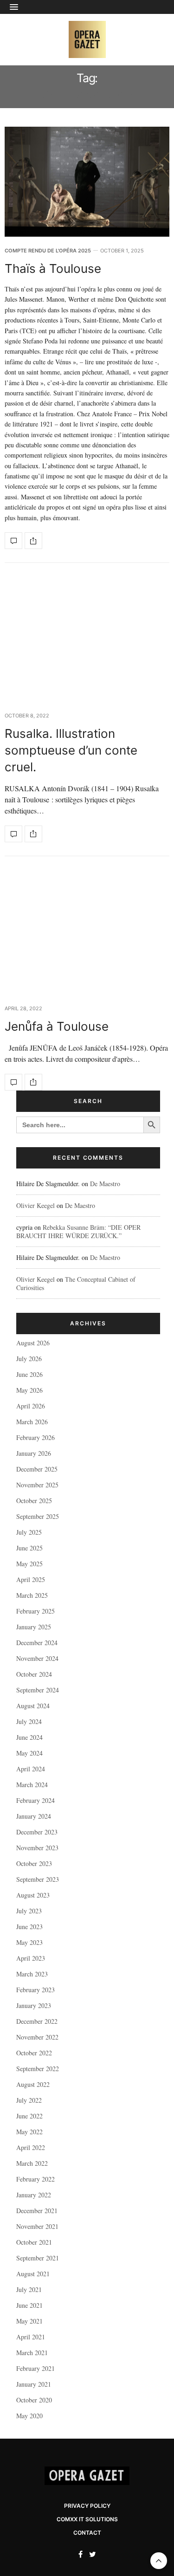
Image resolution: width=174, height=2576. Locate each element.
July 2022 (29, 2100)
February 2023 (35, 1990)
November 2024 (37, 1658)
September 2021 (38, 2258)
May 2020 (29, 2416)
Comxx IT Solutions (87, 2519)
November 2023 (37, 1848)
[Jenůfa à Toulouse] (87, 933)
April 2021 (31, 2337)
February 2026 (35, 1437)
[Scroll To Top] (159, 2561)
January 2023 (34, 2005)
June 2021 (29, 2305)
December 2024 (37, 1643)
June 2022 (29, 2116)
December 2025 (37, 1469)
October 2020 (34, 2400)
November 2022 (37, 2037)
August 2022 (33, 2084)
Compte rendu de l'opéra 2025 (48, 251)
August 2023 (33, 1895)
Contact (87, 2533)
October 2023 (34, 1863)
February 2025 (35, 1611)
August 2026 (33, 1343)
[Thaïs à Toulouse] (87, 182)
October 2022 (34, 2053)
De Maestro (105, 1184)
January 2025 (34, 1627)
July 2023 (29, 1911)
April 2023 (31, 1958)
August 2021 (33, 2274)
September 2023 (38, 1879)
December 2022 (37, 2021)
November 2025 (37, 1485)
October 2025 (34, 1501)
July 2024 (29, 1721)
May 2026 (29, 1390)
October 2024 (34, 1674)
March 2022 (32, 2163)
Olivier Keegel (35, 1205)
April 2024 (31, 1769)
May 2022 (29, 2132)
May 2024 (29, 1753)
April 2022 (31, 2147)
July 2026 (29, 1359)
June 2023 (29, 1927)
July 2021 (29, 2289)
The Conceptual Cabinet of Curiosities (76, 1283)
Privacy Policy (87, 2506)
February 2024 (35, 1800)
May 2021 (29, 2321)
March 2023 (32, 1974)
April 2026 (31, 1406)
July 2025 (29, 1532)
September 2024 (38, 1690)
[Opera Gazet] (87, 39)
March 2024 (32, 1785)
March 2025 (32, 1595)
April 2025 (31, 1579)
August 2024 (33, 1706)
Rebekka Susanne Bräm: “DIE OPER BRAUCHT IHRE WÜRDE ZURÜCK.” (78, 1231)
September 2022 (38, 2069)
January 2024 (34, 1816)
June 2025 (29, 1548)
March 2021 (32, 2353)
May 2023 (29, 1942)
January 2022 (34, 2195)
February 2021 (35, 2368)
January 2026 (34, 1453)
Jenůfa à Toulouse (60, 1026)
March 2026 (32, 1422)
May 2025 (29, 1564)
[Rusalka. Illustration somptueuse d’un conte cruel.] (87, 639)
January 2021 (34, 2384)
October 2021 (34, 2242)
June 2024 (29, 1737)
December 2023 (37, 1832)
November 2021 (37, 2226)
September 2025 (38, 1516)
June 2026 (29, 1374)
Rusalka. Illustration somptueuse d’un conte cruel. (71, 750)
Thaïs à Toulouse (53, 268)
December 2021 (37, 2211)
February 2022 (35, 2179)
